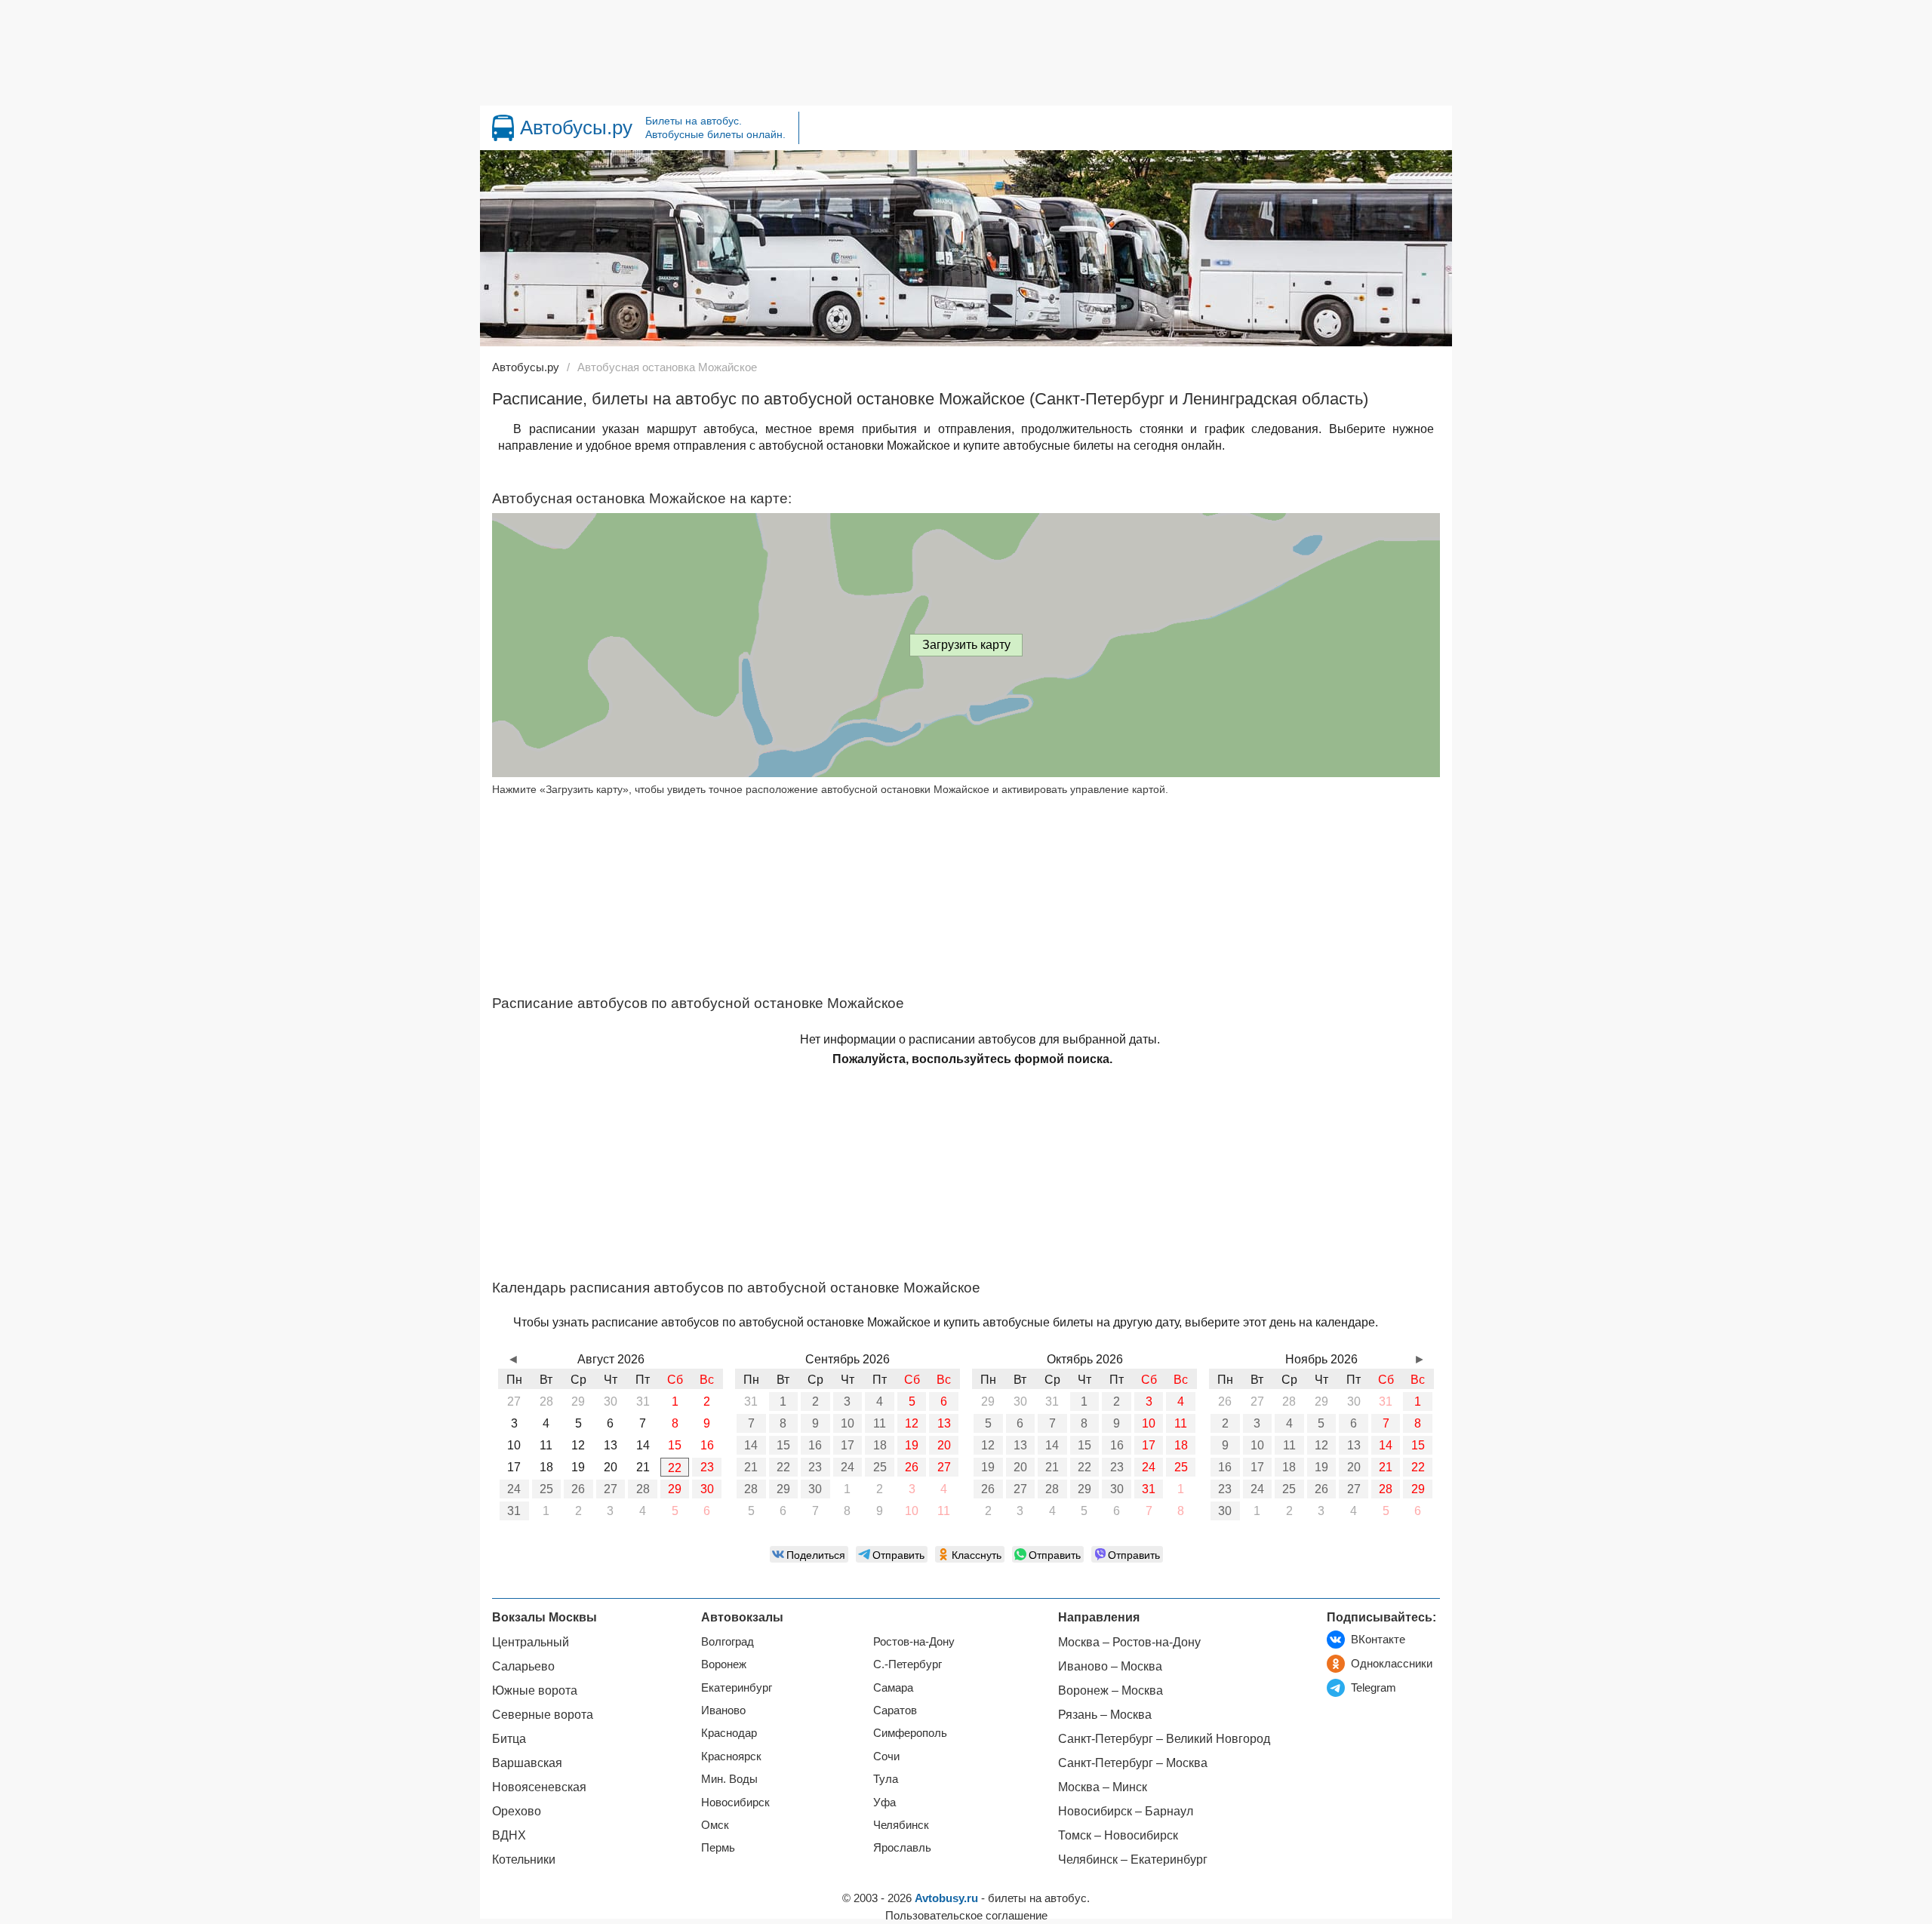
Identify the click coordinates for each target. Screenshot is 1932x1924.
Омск (715, 1825)
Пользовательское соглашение (966, 1915)
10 (848, 1423)
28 (643, 1489)
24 (514, 1489)
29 (675, 1489)
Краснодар (729, 1733)
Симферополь (910, 1733)
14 (751, 1445)
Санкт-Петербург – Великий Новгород (1164, 1739)
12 (912, 1423)
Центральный (531, 1642)
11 (880, 1423)
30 (707, 1489)
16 (815, 1445)
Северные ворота (543, 1715)
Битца (509, 1739)
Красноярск (731, 1756)
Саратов (895, 1710)
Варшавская (527, 1763)
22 (675, 1468)
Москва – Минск (1103, 1787)
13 (944, 1423)
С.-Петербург (908, 1664)
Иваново (723, 1710)
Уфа (884, 1802)
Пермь (718, 1847)
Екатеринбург (737, 1687)
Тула (886, 1779)
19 (912, 1445)
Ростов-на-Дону (914, 1641)
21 (751, 1467)
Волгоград (728, 1641)
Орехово (517, 1811)
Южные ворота (535, 1690)
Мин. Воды (729, 1779)
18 (880, 1445)
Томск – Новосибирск (1118, 1835)
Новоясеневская (539, 1787)
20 (944, 1445)
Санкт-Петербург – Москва (1133, 1763)
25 (546, 1489)
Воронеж (724, 1664)
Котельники (524, 1859)
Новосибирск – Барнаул (1126, 1811)
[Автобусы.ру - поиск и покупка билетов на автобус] (503, 128)
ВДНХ (509, 1835)
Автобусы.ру (576, 128)
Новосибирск (735, 1802)
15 (783, 1445)
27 (611, 1489)
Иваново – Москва (1110, 1666)
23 (707, 1467)
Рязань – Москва (1105, 1715)
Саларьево (523, 1666)
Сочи (886, 1756)
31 (514, 1511)
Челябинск (901, 1825)
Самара (893, 1687)
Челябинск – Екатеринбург (1133, 1859)
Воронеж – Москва (1111, 1690)
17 (848, 1445)
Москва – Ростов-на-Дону (1129, 1642)
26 (578, 1489)
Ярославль (902, 1847)
